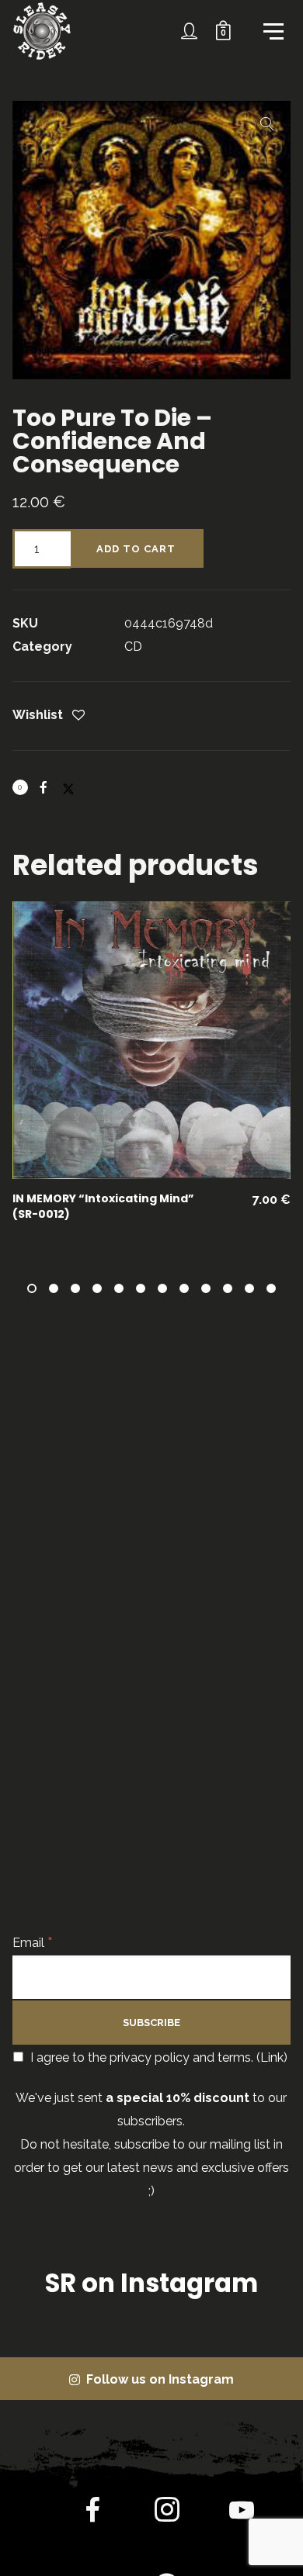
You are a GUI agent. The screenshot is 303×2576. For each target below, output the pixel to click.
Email (33, 1943)
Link (272, 2057)
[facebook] (92, 2513)
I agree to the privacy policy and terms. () (157, 2057)
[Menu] (272, 30)
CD (133, 647)
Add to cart (136, 549)
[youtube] (242, 2522)
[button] (267, 124)
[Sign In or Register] (190, 31)
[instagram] (167, 2513)
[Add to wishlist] (78, 716)
